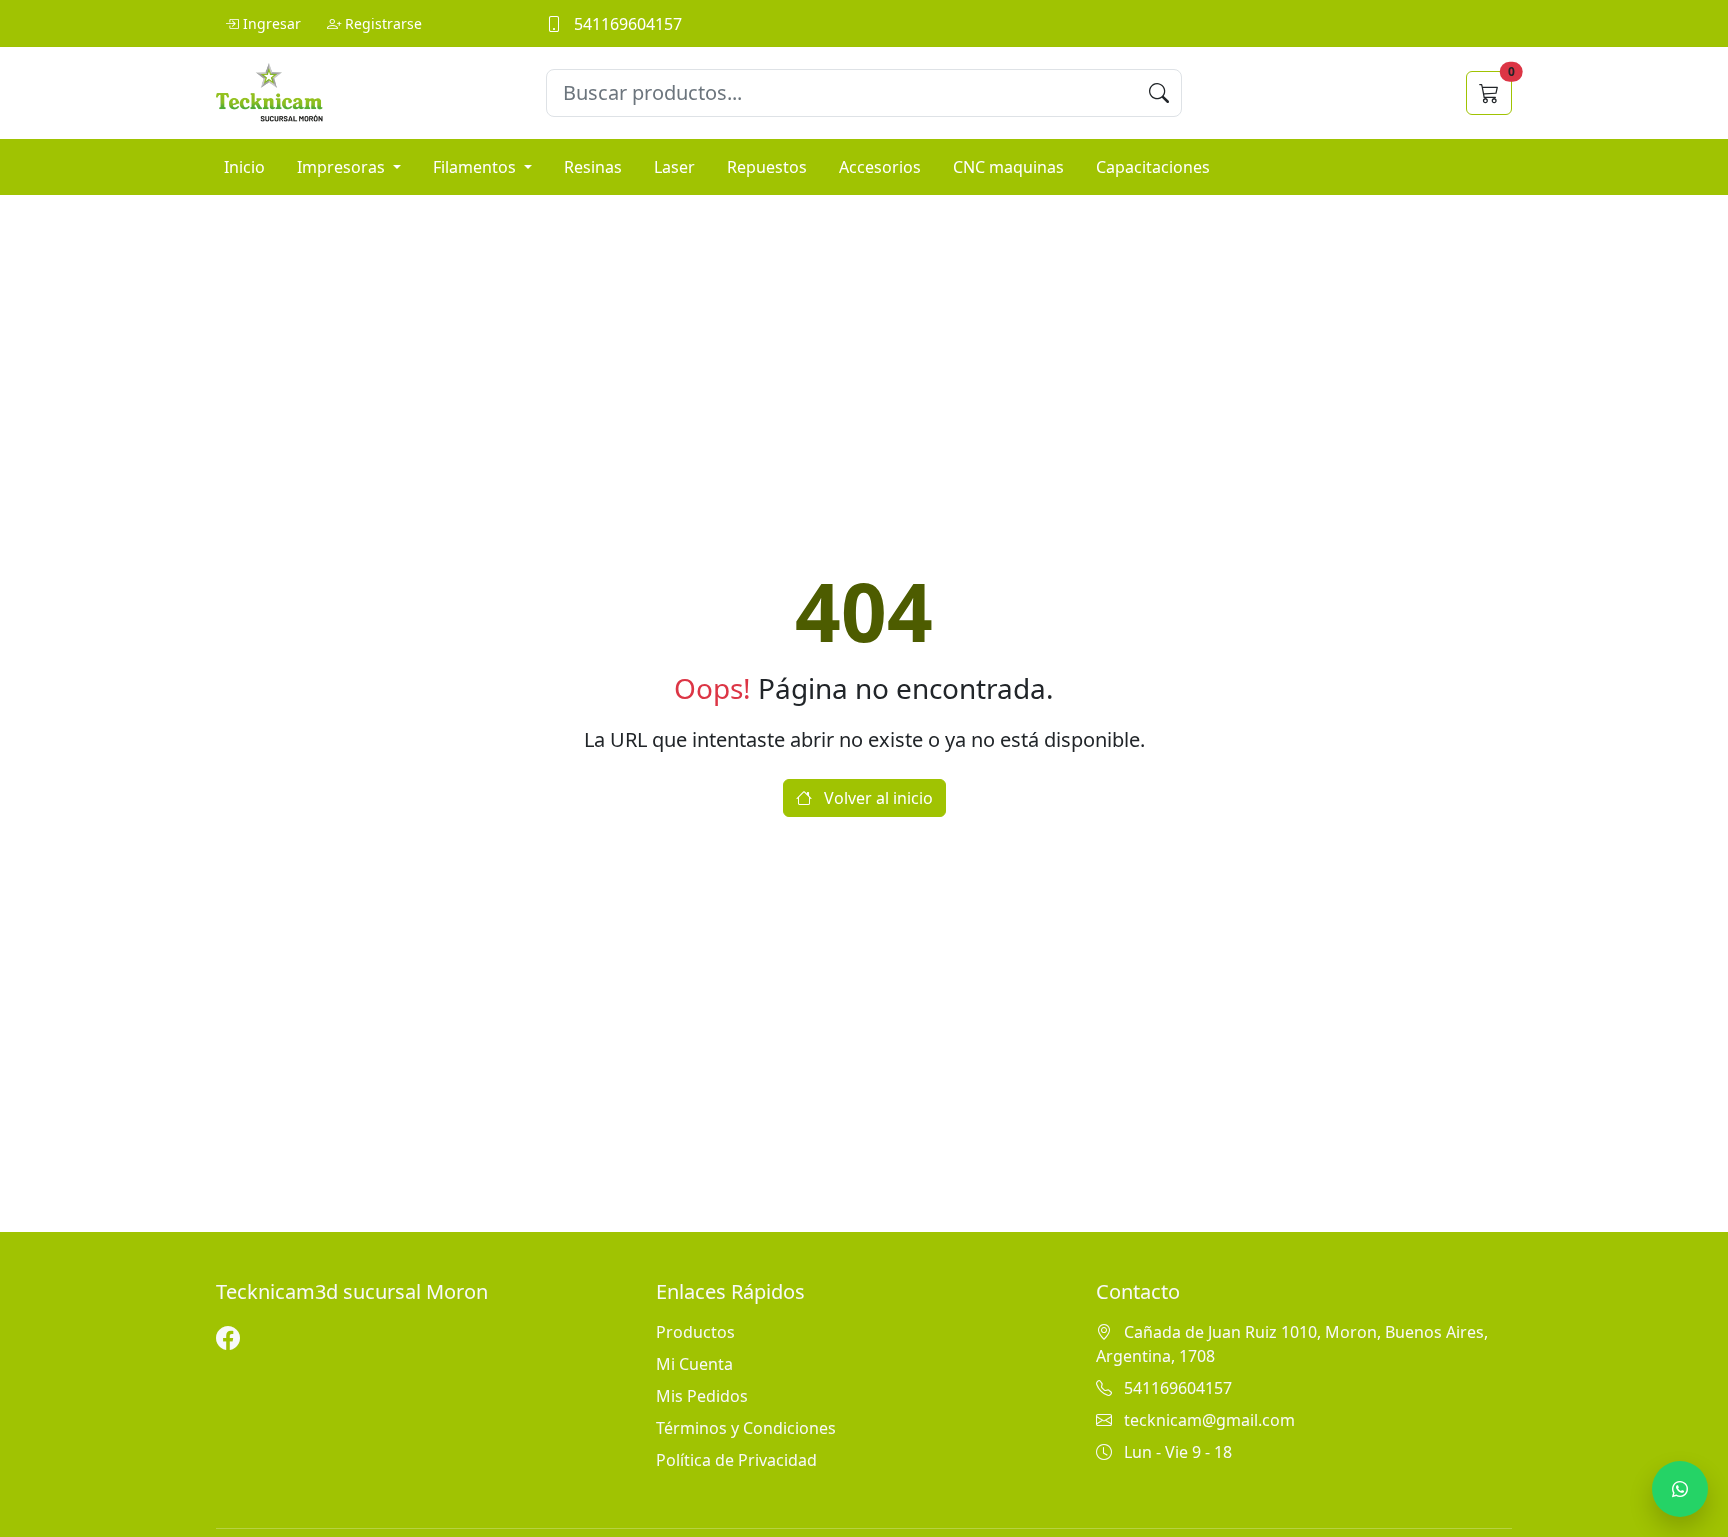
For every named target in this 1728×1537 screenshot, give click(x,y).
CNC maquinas (1008, 167)
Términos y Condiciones (746, 1428)
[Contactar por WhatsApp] (1680, 1489)
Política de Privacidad (736, 1460)
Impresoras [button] (343, 167)
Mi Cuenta (694, 1364)
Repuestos (767, 167)
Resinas (593, 167)
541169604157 (626, 24)
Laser (674, 167)
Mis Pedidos (702, 1396)
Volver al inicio (876, 798)
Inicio (244, 167)
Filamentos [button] (476, 167)
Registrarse (383, 23)
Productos (695, 1332)
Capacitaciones (1153, 167)
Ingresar (272, 23)
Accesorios (880, 167)
